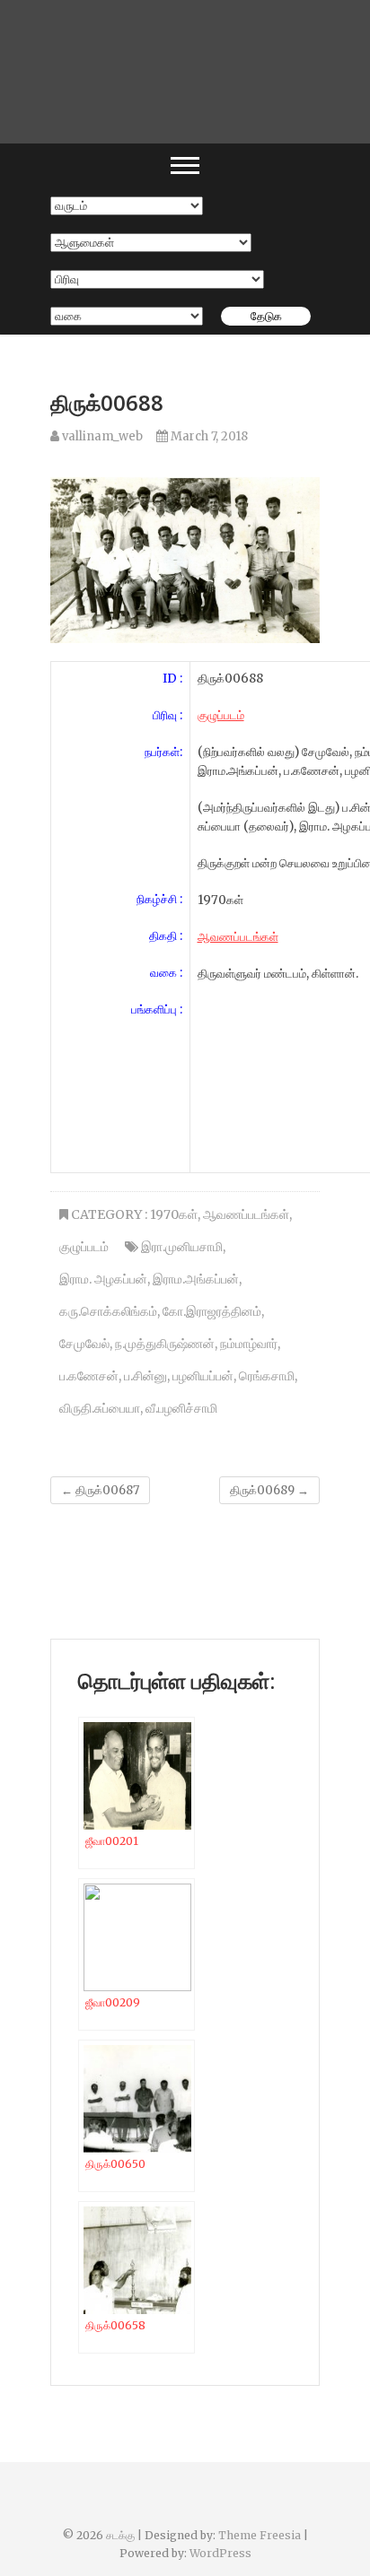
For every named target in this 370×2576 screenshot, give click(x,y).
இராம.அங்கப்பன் (196, 1279)
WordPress (220, 2553)
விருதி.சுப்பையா (100, 1408)
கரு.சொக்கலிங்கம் (108, 1311)
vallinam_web (101, 436)
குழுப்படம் (84, 1247)
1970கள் (174, 1214)
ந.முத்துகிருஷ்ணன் (165, 1344)
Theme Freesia (260, 2535)
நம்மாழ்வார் (249, 1344)
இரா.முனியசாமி (182, 1247)
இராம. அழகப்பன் (103, 1279)
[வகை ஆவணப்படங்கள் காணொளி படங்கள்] (127, 316)
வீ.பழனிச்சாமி (181, 1408)
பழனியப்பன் (203, 1376)
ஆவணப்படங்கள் (246, 1214)
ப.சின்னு (145, 1376)
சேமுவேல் (84, 1344)
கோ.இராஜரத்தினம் (212, 1311)
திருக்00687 (100, 1490)
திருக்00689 (269, 1490)
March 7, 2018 (208, 436)
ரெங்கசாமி (267, 1376)
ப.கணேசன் (89, 1376)
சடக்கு (120, 2535)
